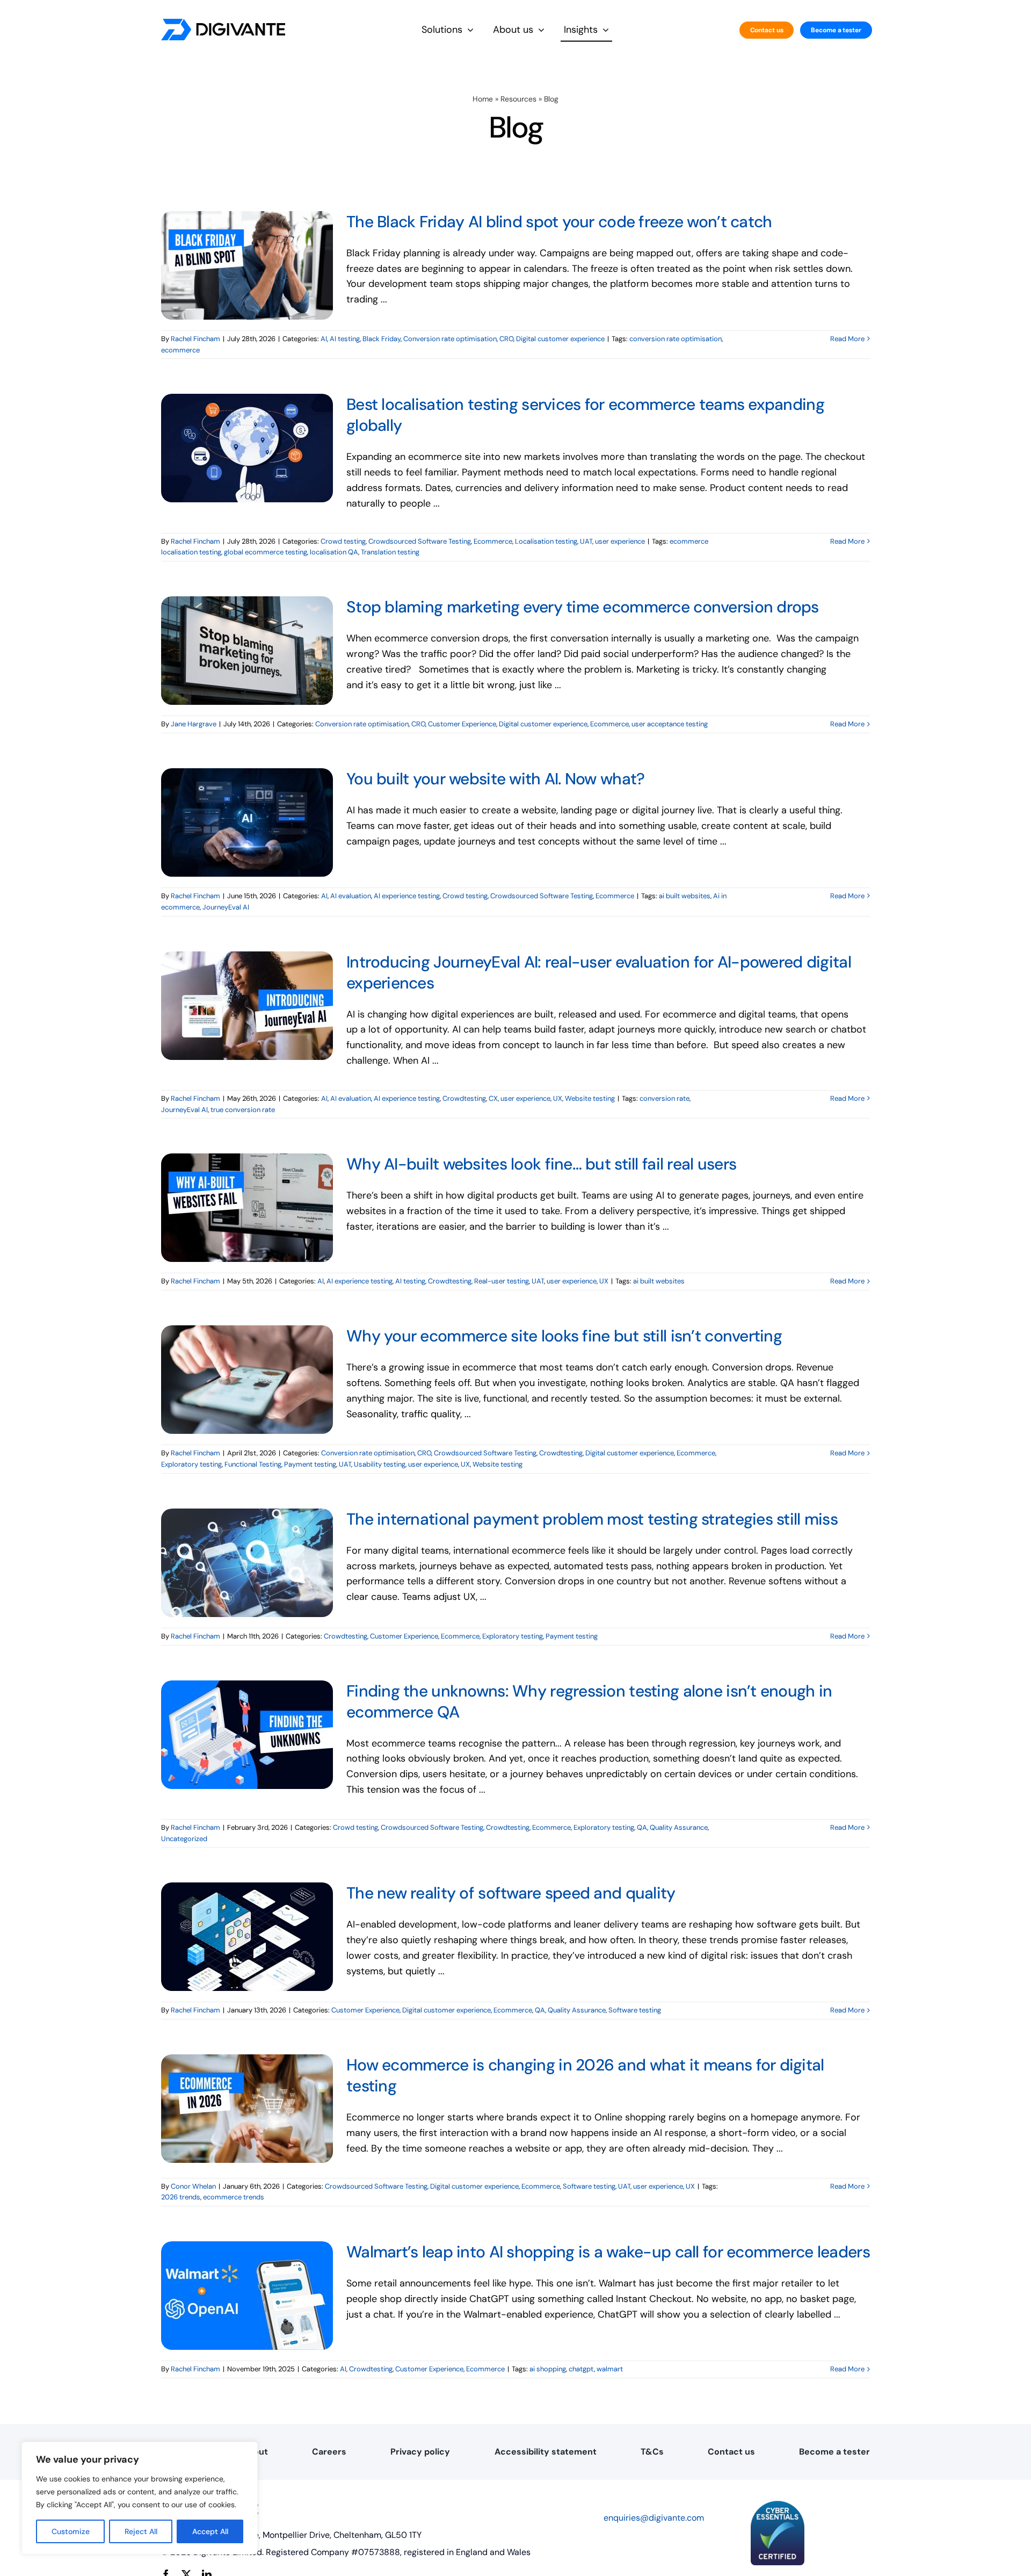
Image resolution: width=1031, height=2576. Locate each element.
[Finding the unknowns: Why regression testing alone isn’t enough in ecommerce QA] (247, 1735)
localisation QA (334, 552)
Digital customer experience (560, 339)
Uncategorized (184, 1839)
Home (483, 99)
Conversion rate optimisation (450, 339)
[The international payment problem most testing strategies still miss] (247, 1563)
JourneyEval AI (226, 907)
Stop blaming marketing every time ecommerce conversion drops (583, 607)
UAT (586, 541)
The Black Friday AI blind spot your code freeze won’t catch (559, 222)
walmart (610, 2369)
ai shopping (548, 2369)
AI (324, 339)
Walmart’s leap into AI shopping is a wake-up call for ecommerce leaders (608, 2252)
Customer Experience (462, 724)
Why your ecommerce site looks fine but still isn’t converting (564, 1336)
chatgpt (581, 2369)
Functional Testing (253, 1464)
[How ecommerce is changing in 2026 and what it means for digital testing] (247, 2109)
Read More (847, 339)
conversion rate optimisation (676, 339)
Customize (71, 2531)
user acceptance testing (670, 724)
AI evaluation (351, 896)
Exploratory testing (191, 1464)
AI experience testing (407, 896)
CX (493, 1098)
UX (558, 1098)
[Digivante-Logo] (223, 24)
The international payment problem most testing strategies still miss (592, 1519)
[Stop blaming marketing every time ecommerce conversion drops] (247, 651)
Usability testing (380, 1464)
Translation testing (390, 552)
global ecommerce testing (266, 552)
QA (642, 1827)
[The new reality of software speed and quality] (247, 1937)
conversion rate (665, 1098)
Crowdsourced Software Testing (420, 541)
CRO (506, 339)
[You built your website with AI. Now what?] (247, 822)
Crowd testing (343, 541)
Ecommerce (493, 541)
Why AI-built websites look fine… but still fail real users (541, 1164)
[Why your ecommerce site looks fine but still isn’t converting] (247, 1380)
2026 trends (181, 2197)
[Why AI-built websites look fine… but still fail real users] (247, 1208)
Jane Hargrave (194, 724)
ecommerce (180, 350)
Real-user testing (502, 1281)
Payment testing (310, 1464)
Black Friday (382, 339)
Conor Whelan (193, 2186)
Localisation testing (546, 541)
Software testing (635, 2010)
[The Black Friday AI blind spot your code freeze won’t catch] (247, 265)
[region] (140, 2498)
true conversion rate (243, 1110)
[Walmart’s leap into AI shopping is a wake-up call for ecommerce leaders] (247, 2296)
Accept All (210, 2531)
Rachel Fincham (195, 339)
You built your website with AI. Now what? (495, 779)
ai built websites (685, 896)
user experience (620, 541)
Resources (518, 99)
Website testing (590, 1098)
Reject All (141, 2531)
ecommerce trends (234, 2197)
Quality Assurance (679, 1827)
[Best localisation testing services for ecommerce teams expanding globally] (247, 448)
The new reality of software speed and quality (511, 1893)
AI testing (345, 339)
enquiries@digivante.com (654, 2518)
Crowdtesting (464, 1098)
